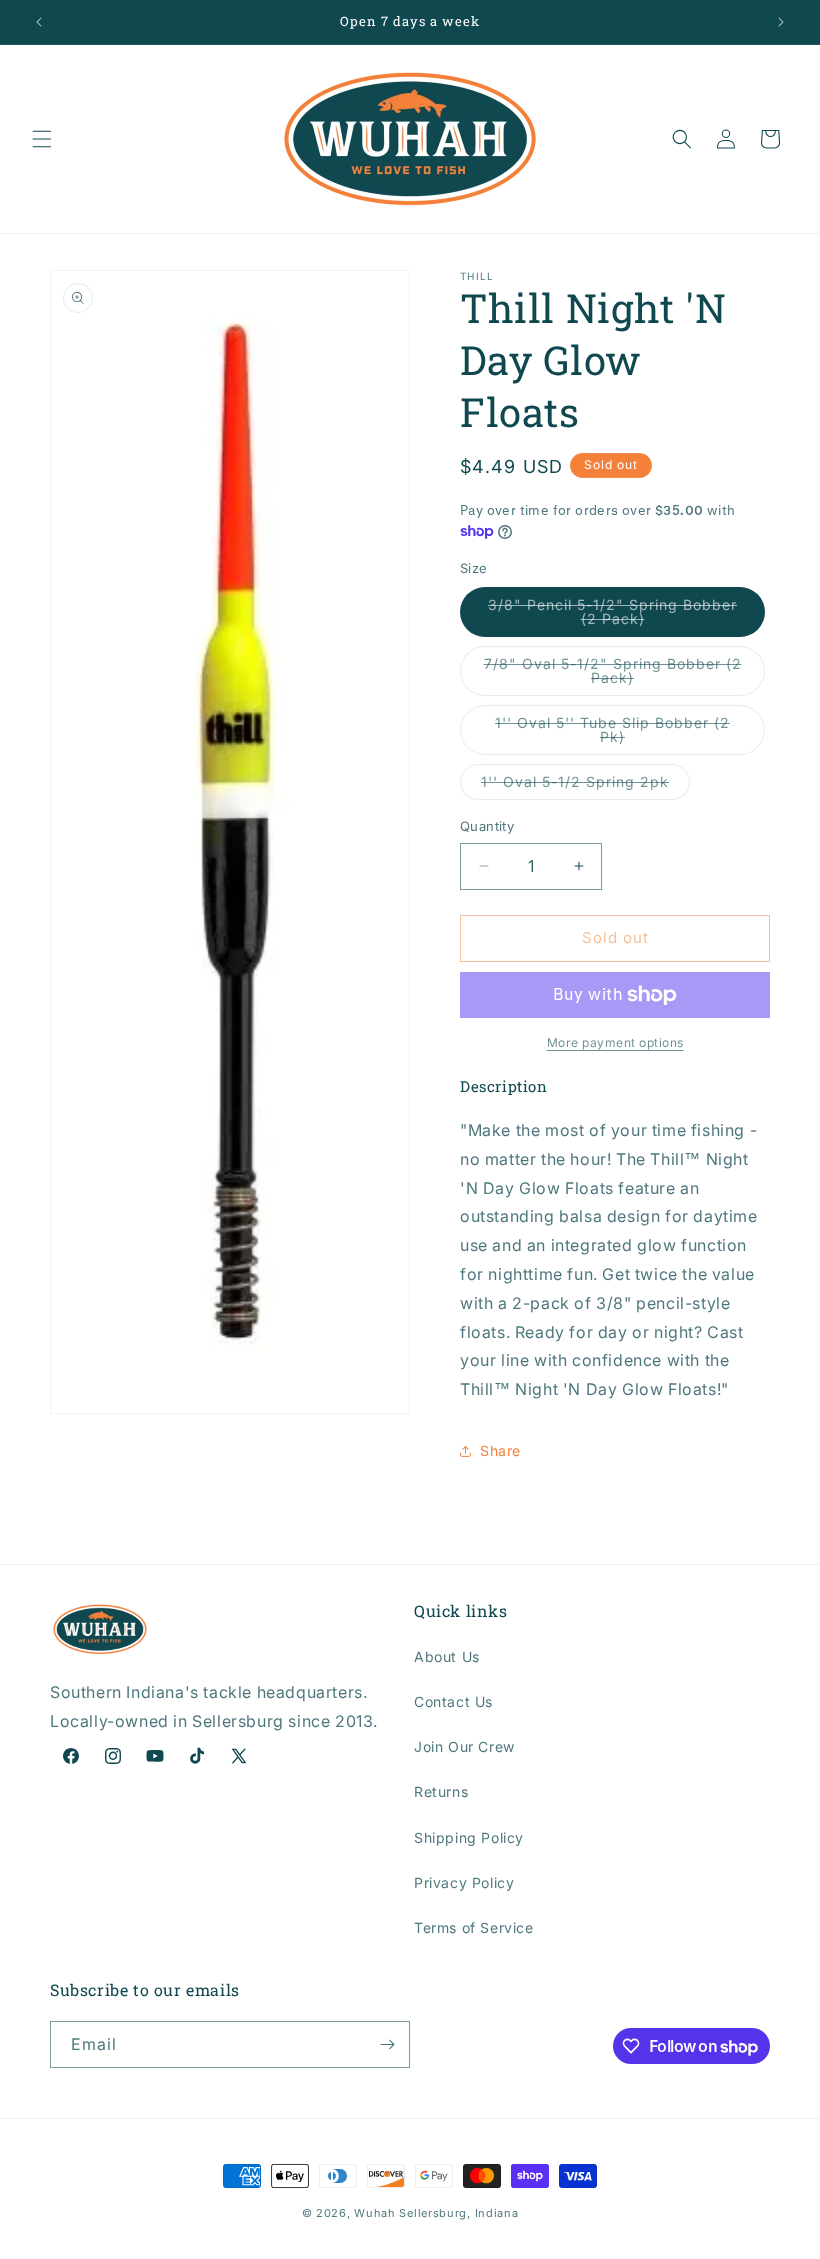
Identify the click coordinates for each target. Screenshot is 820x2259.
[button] (42, 139)
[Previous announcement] (39, 22)
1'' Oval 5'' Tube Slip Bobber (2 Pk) (612, 734)
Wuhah (375, 2213)
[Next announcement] (781, 22)
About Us (447, 1656)
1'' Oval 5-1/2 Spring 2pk (585, 786)
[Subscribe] (387, 2044)
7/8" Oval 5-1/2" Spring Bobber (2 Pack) (613, 675)
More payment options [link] (615, 1042)
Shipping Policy (469, 1837)
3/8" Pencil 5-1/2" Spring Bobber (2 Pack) (612, 616)
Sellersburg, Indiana (458, 2213)
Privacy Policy (464, 1882)
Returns (441, 1791)
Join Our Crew (464, 1746)
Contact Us (453, 1701)
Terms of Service (474, 1927)
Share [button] (500, 1450)
